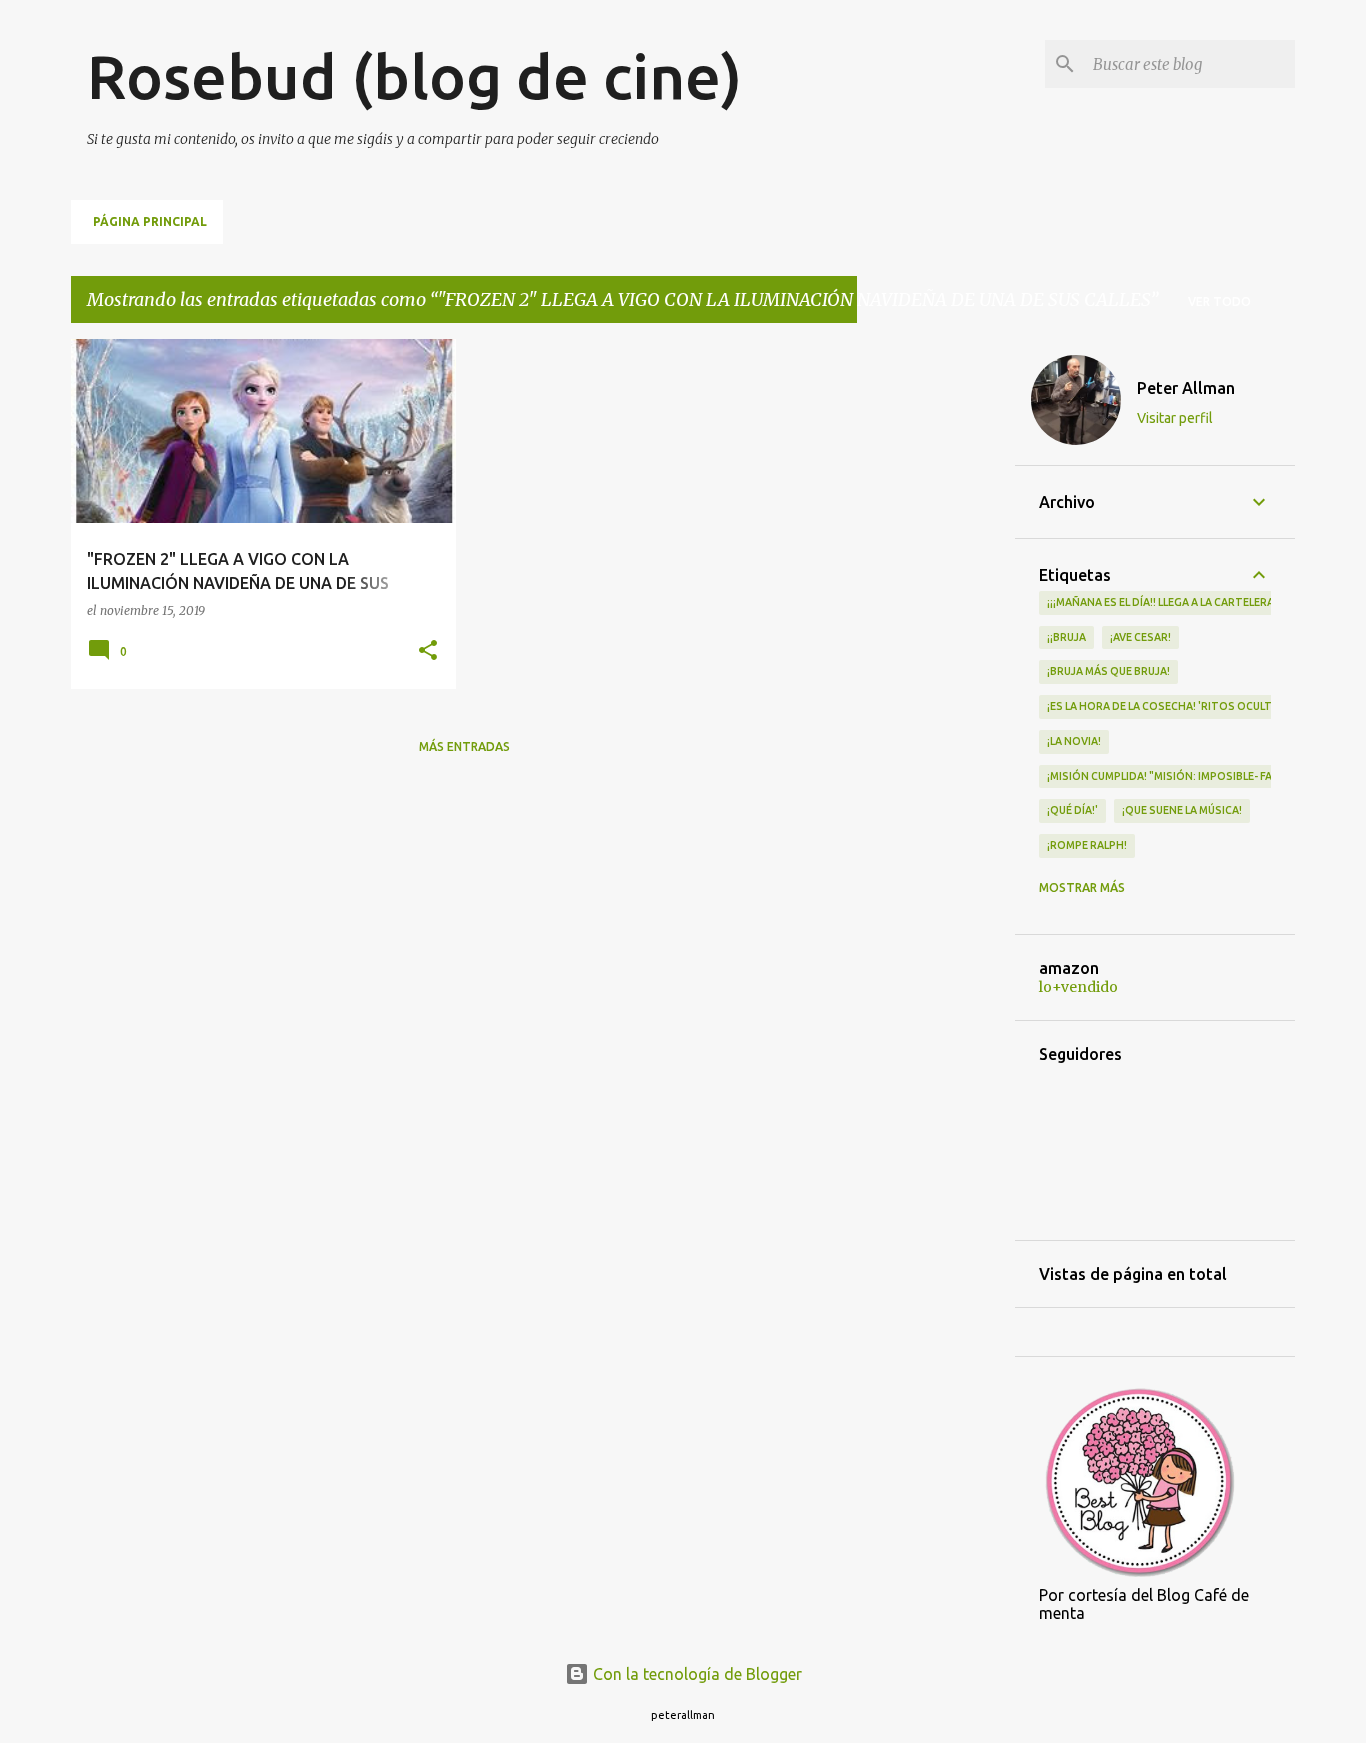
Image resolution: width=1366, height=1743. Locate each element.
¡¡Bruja (1066, 637)
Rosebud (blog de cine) (414, 76)
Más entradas (464, 746)
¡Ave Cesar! (1140, 637)
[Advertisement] (936, 639)
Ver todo (1219, 301)
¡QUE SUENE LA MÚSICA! (1182, 810)
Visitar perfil (1175, 418)
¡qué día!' (1072, 810)
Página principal (150, 221)
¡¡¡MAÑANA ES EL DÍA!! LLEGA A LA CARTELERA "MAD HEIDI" (1193, 602)
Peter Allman (1186, 388)
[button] (428, 651)
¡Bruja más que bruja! (1108, 671)
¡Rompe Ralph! (1087, 845)
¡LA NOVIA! (1074, 741)
